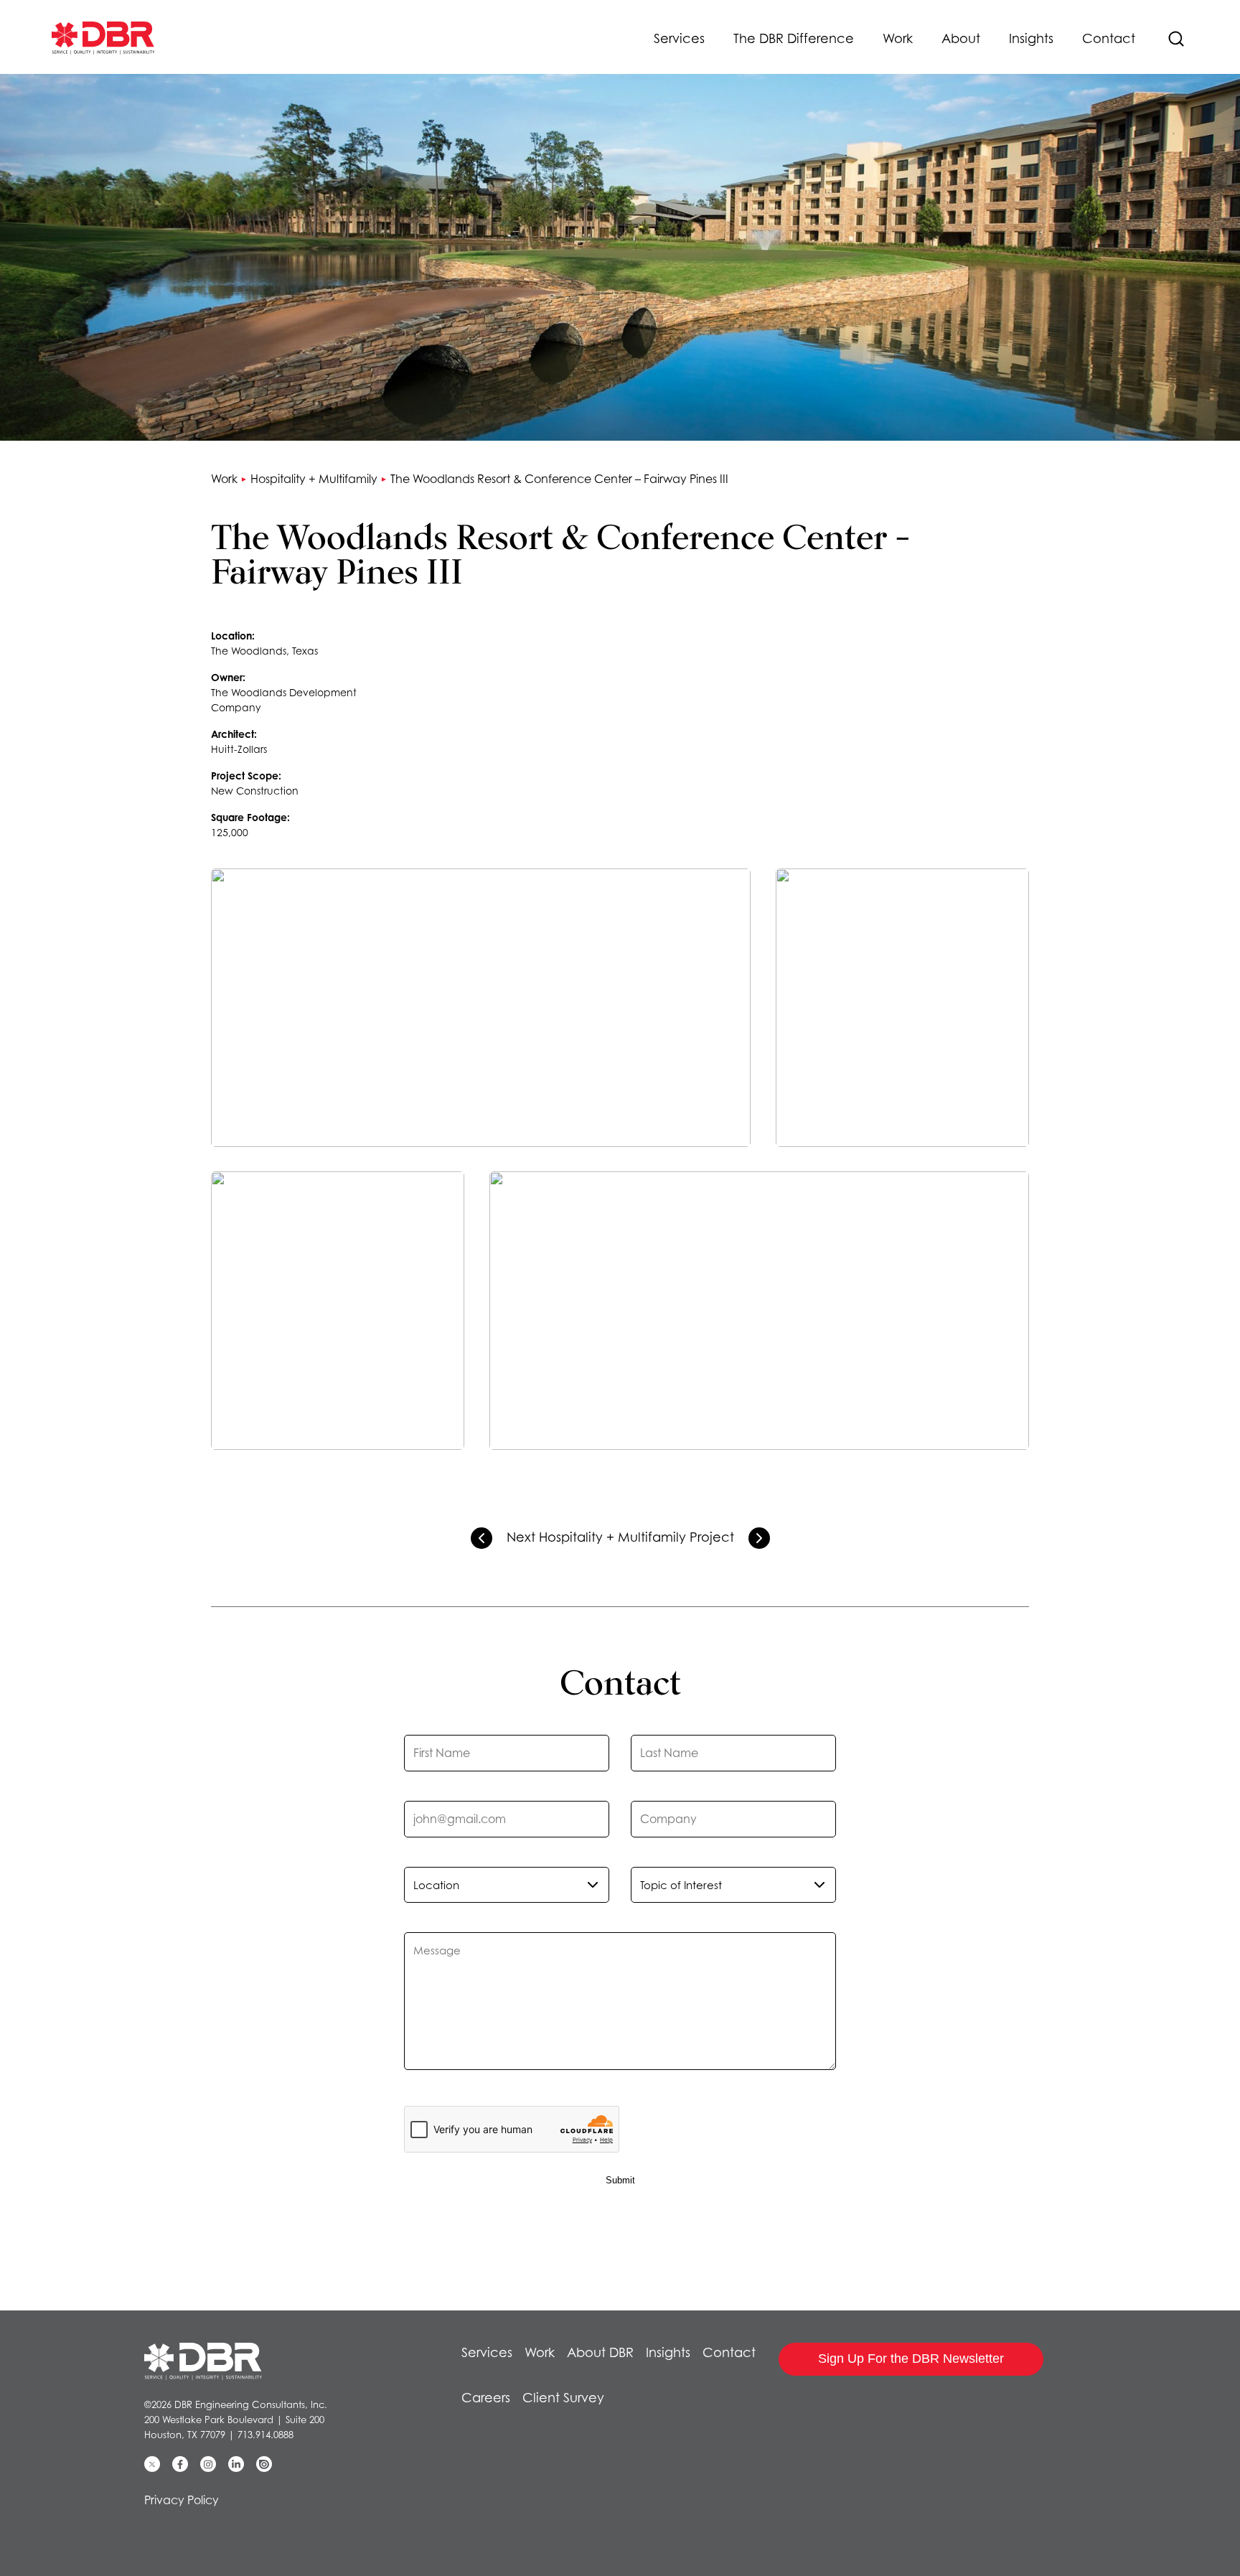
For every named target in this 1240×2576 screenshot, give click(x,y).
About (961, 38)
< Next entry (759, 1538)
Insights (1031, 38)
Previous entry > (482, 1538)
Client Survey (563, 2398)
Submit (620, 2180)
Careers (486, 2398)
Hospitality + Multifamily (314, 479)
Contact (1109, 38)
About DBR (600, 2352)
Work (898, 38)
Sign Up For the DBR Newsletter (911, 2359)
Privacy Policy (182, 2500)
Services (679, 38)
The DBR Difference (794, 38)
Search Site (1176, 39)
